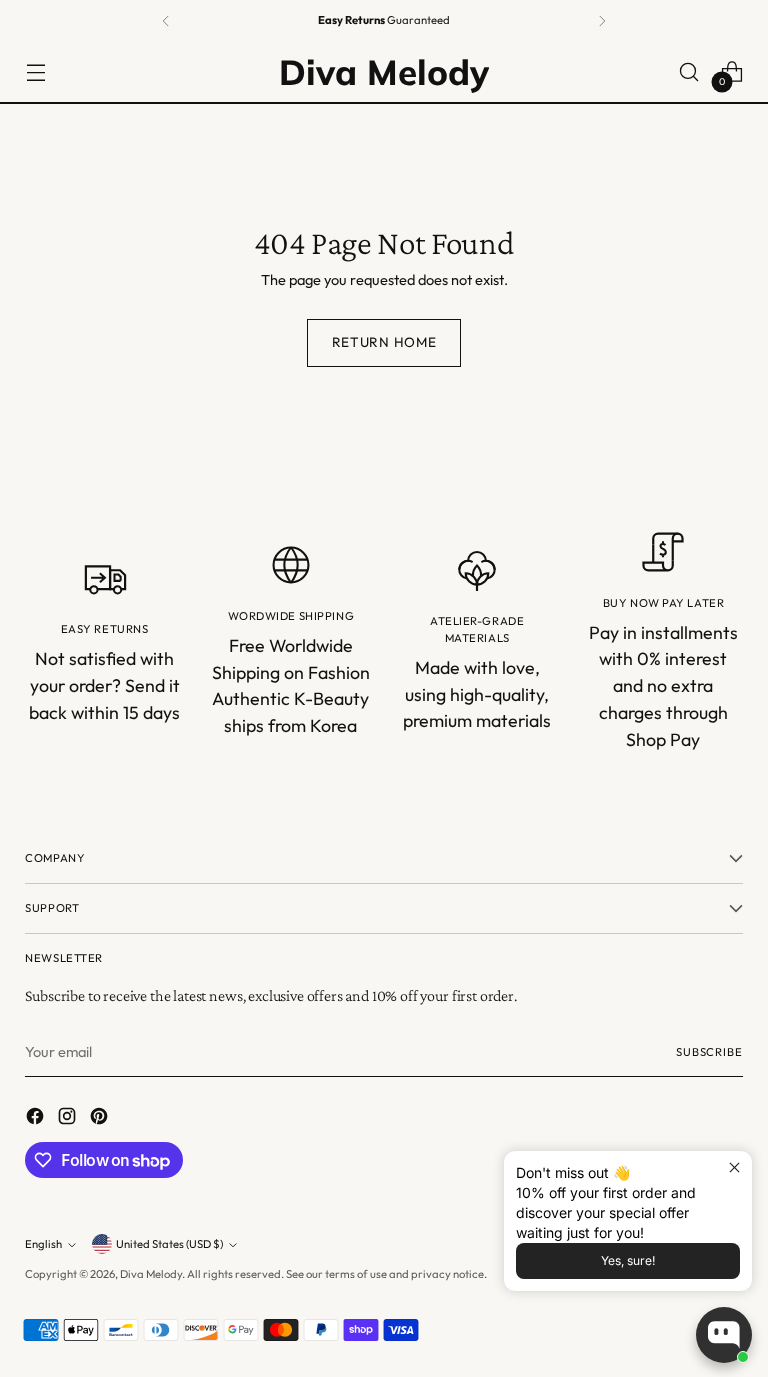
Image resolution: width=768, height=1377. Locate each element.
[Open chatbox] (724, 1335)
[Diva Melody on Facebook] (37, 1119)
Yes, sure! (628, 1260)
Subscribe (709, 1052)
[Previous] (166, 21)
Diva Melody (151, 1274)
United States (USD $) (169, 1244)
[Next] (602, 21)
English (43, 1244)
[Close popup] (734, 1168)
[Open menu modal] (35, 71)
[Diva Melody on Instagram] (69, 1119)
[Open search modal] (689, 71)
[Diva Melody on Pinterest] (101, 1119)
